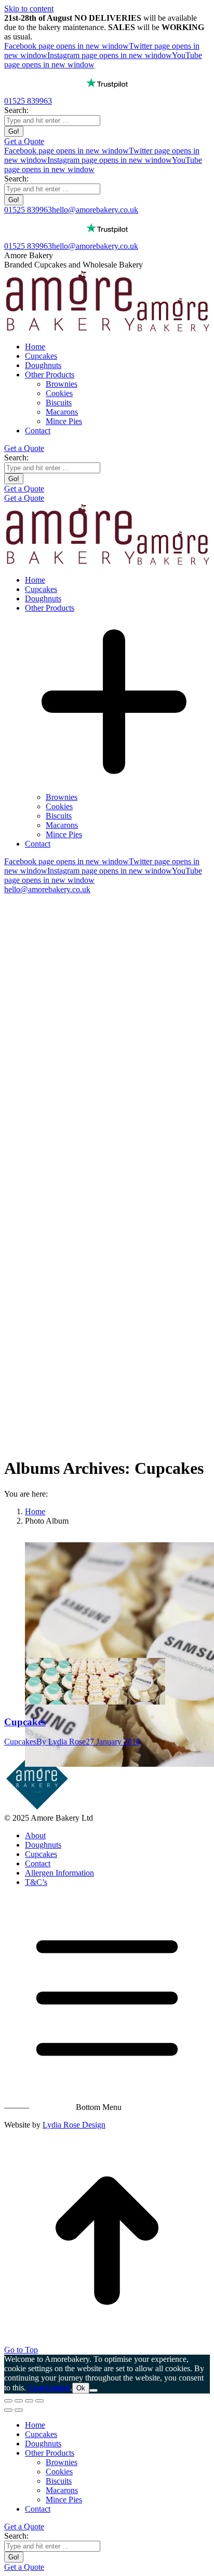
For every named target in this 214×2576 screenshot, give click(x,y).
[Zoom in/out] (39, 2401)
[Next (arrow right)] (19, 2410)
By (61, 1742)
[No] (93, 2390)
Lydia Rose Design (74, 2125)
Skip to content (29, 9)
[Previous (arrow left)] (8, 2410)
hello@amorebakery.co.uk (95, 210)
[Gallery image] (112, 1600)
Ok (81, 2388)
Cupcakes (25, 1722)
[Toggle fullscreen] (29, 2401)
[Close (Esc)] (8, 2401)
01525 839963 (28, 101)
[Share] (19, 2401)
